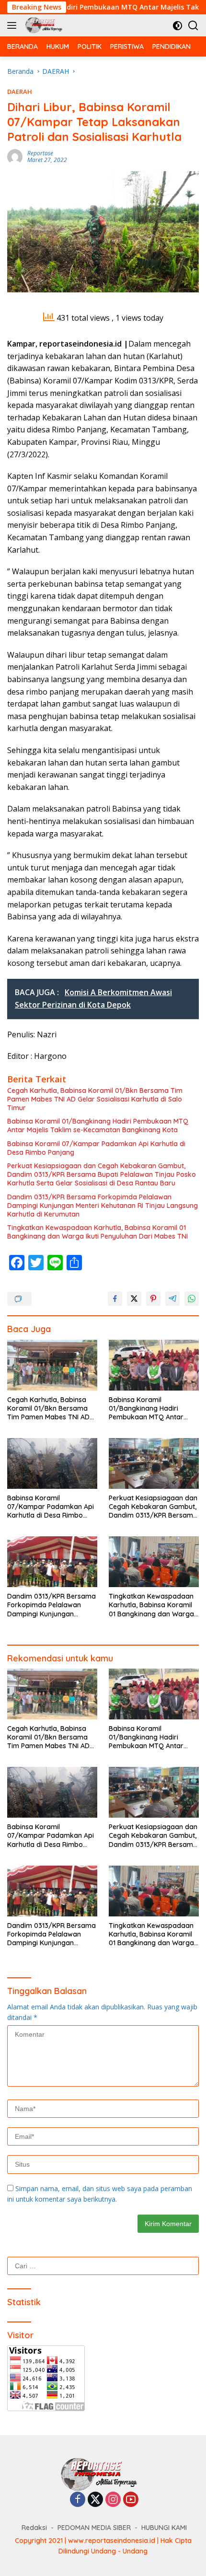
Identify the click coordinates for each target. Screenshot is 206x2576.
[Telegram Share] (172, 1299)
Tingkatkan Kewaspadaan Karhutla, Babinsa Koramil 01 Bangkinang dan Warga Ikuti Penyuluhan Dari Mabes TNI (97, 1232)
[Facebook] (78, 2500)
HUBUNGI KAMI (164, 2528)
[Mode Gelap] (177, 26)
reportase (40, 153)
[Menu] (14, 25)
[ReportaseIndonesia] (45, 25)
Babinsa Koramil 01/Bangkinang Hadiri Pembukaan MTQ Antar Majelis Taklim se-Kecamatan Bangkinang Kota (98, 1126)
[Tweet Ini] (134, 1299)
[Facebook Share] (115, 1299)
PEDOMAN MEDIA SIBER (94, 2528)
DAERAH (20, 92)
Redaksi (34, 2528)
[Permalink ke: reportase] (15, 156)
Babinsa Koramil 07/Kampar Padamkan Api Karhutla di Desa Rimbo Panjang (96, 1148)
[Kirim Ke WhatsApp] (192, 1299)
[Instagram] (113, 2500)
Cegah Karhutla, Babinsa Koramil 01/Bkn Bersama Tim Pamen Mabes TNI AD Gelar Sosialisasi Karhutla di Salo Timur (95, 1099)
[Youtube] (131, 2500)
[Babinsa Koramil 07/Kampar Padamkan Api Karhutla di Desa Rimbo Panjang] (52, 1463)
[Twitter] (95, 2500)
